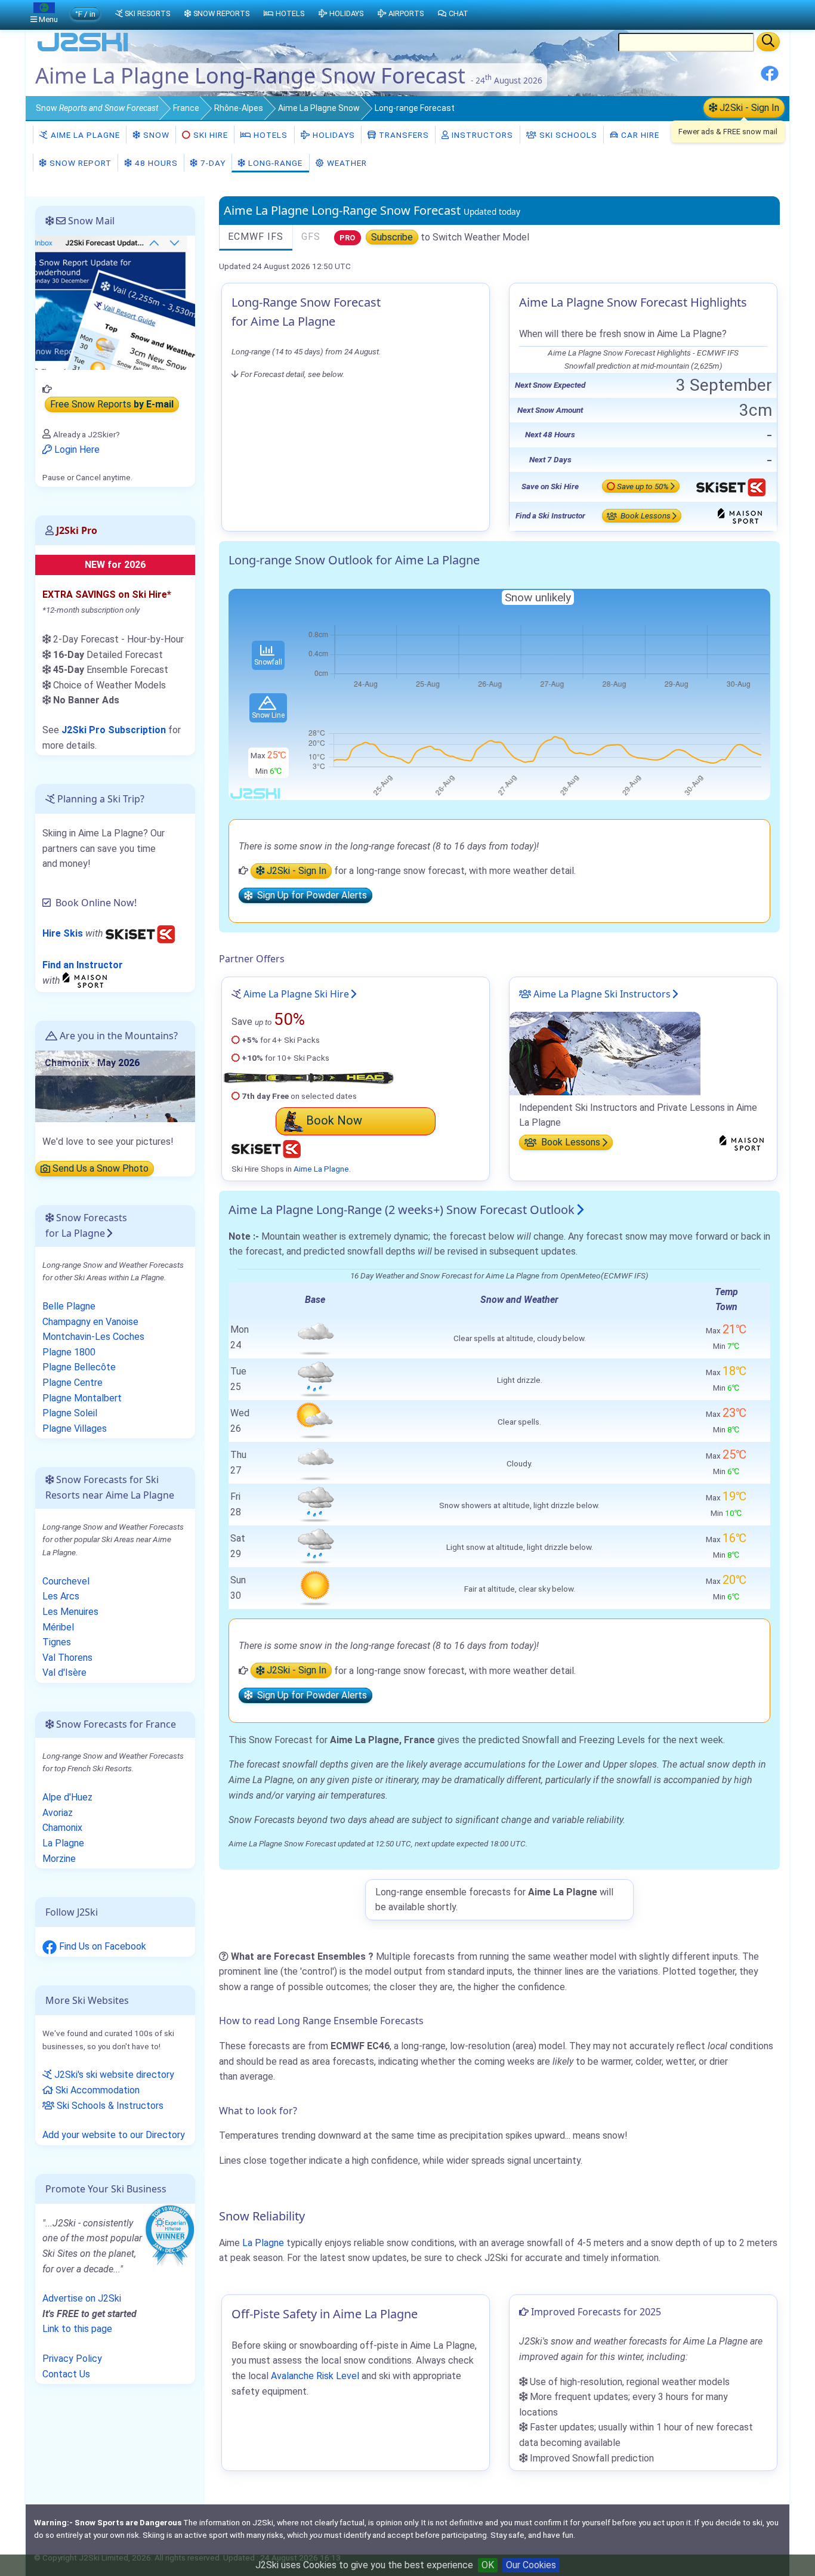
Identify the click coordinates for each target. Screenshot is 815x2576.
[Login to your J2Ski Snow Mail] (115, 302)
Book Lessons (645, 516)
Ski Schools (567, 135)
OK (488, 2565)
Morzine (59, 1859)
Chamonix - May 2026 (92, 1063)
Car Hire (639, 135)
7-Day (212, 163)
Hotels (269, 135)
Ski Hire (211, 135)
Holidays (333, 135)
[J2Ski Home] (83, 50)
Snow (97, 108)
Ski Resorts (147, 13)
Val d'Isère (64, 1672)
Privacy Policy (72, 2359)
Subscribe (392, 237)
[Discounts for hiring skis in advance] (140, 933)
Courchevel (66, 1581)
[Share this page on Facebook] (770, 78)
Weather (346, 163)
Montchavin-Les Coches (93, 1337)
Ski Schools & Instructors (109, 2106)
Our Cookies (531, 2565)
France (186, 108)
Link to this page (77, 2329)
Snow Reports (221, 13)
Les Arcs (61, 1596)
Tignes (57, 1642)
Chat (459, 13)
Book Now (334, 1120)
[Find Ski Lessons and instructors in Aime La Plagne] (605, 1053)
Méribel (58, 1627)
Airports (406, 13)
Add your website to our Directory (114, 2135)
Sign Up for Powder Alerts (310, 896)
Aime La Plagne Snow (319, 108)
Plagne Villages (75, 1428)
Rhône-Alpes (239, 108)
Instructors (481, 135)
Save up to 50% (643, 486)
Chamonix (62, 1828)
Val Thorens (67, 1658)
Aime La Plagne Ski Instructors (601, 994)
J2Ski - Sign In (748, 108)
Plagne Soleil (70, 1413)
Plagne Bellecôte (79, 1367)
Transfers (403, 135)
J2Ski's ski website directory (113, 2075)
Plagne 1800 (69, 1352)
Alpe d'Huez (67, 1797)
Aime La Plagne (84, 135)
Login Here (76, 450)
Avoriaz (58, 1813)
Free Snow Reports (112, 405)
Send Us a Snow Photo (99, 1169)
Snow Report (79, 163)
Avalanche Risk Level (315, 2376)
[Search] (768, 42)
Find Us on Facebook (101, 1946)
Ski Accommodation (96, 2090)
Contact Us (66, 2374)
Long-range (274, 163)
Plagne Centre (72, 1383)
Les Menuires (70, 1612)
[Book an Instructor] (87, 980)
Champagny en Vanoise (90, 1322)
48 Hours (155, 163)
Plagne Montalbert (82, 1398)
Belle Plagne (69, 1306)
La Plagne (263, 2243)
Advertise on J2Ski (82, 2298)
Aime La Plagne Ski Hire (296, 994)
